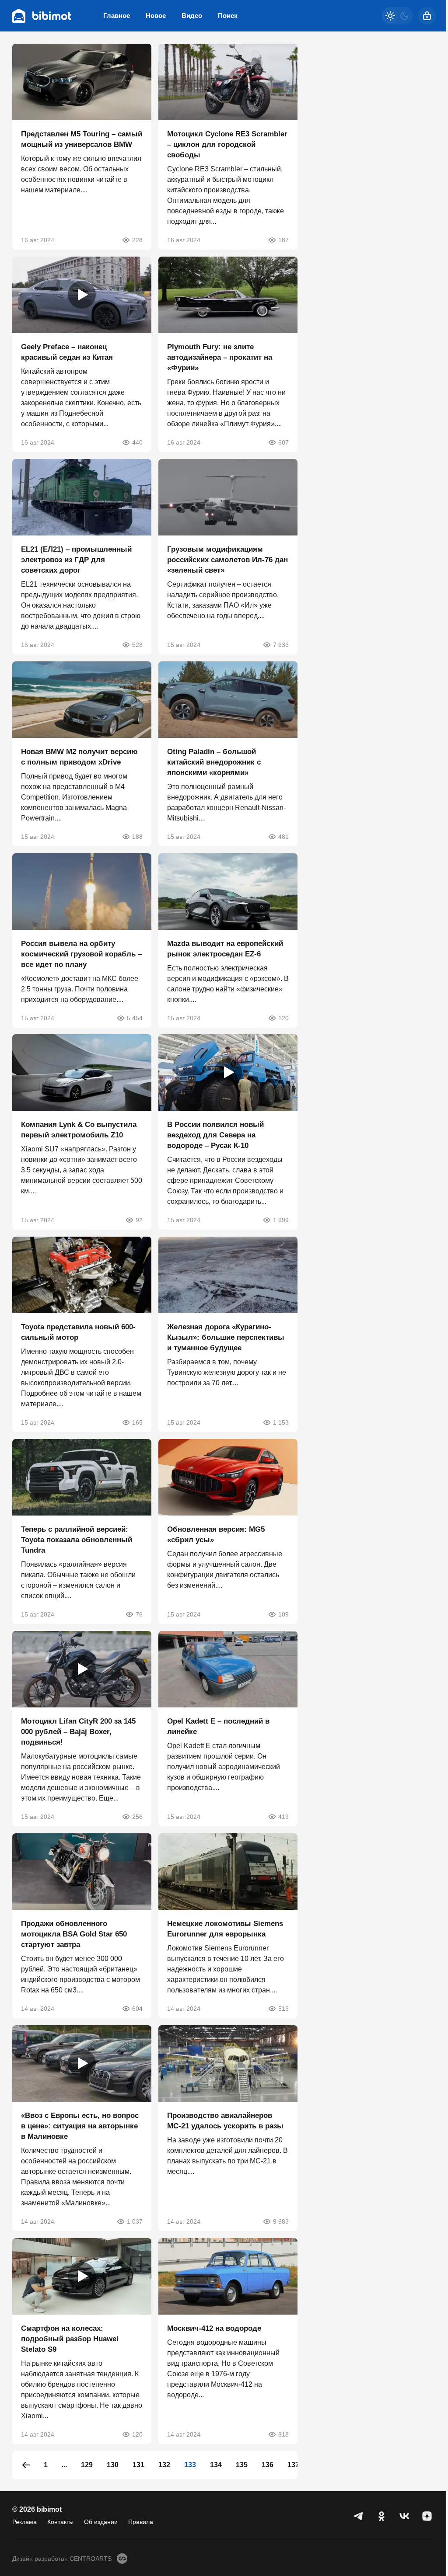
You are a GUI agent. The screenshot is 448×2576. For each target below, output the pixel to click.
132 (164, 2465)
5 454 (135, 1018)
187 (283, 240)
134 (216, 2465)
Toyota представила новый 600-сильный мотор (78, 1332)
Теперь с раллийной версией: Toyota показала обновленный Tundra (77, 1540)
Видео (192, 16)
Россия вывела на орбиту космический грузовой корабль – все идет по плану (81, 954)
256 (137, 1817)
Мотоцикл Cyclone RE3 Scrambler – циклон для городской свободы (227, 144)
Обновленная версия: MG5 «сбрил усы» (216, 1535)
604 (137, 2009)
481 (283, 837)
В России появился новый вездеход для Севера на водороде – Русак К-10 (215, 1135)
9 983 (281, 2221)
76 (139, 1614)
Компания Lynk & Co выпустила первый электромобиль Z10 (79, 1130)
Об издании (101, 2522)
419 (283, 1817)
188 (137, 837)
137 (293, 2465)
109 (283, 1614)
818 (283, 2434)
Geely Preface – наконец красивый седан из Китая (67, 352)
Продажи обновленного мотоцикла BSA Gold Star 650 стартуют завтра (74, 1934)
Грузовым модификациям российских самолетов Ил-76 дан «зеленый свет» (227, 560)
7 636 (281, 645)
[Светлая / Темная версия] (397, 16)
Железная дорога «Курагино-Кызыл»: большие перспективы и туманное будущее (226, 1337)
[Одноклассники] (381, 2516)
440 (137, 442)
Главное (117, 16)
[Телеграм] (359, 2516)
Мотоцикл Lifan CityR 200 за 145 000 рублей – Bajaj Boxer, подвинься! (78, 1732)
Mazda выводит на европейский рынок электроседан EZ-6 (225, 948)
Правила (141, 2522)
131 (138, 2465)
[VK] (404, 2516)
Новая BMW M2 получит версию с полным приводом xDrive (79, 757)
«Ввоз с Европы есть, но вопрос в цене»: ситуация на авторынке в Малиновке (80, 2126)
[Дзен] (427, 2516)
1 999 (281, 1220)
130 (113, 2465)
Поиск (228, 16)
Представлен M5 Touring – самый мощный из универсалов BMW (82, 139)
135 (242, 2465)
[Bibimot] (42, 16)
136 (268, 2465)
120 (283, 1018)
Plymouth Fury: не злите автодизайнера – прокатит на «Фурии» (220, 357)
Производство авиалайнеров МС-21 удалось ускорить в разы (225, 2121)
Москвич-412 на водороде (214, 2328)
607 (283, 442)
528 (137, 645)
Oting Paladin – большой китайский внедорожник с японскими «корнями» (214, 762)
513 (283, 2009)
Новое (156, 16)
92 (139, 1220)
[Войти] (427, 16)
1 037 (135, 2221)
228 (137, 240)
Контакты (60, 2522)
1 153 (281, 1422)
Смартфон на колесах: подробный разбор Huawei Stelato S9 (70, 2339)
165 (137, 1422)
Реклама (24, 2522)
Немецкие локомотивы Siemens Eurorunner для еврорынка (225, 1929)
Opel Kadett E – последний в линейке (218, 1726)
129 (87, 2465)
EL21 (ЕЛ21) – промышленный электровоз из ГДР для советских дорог (76, 560)
